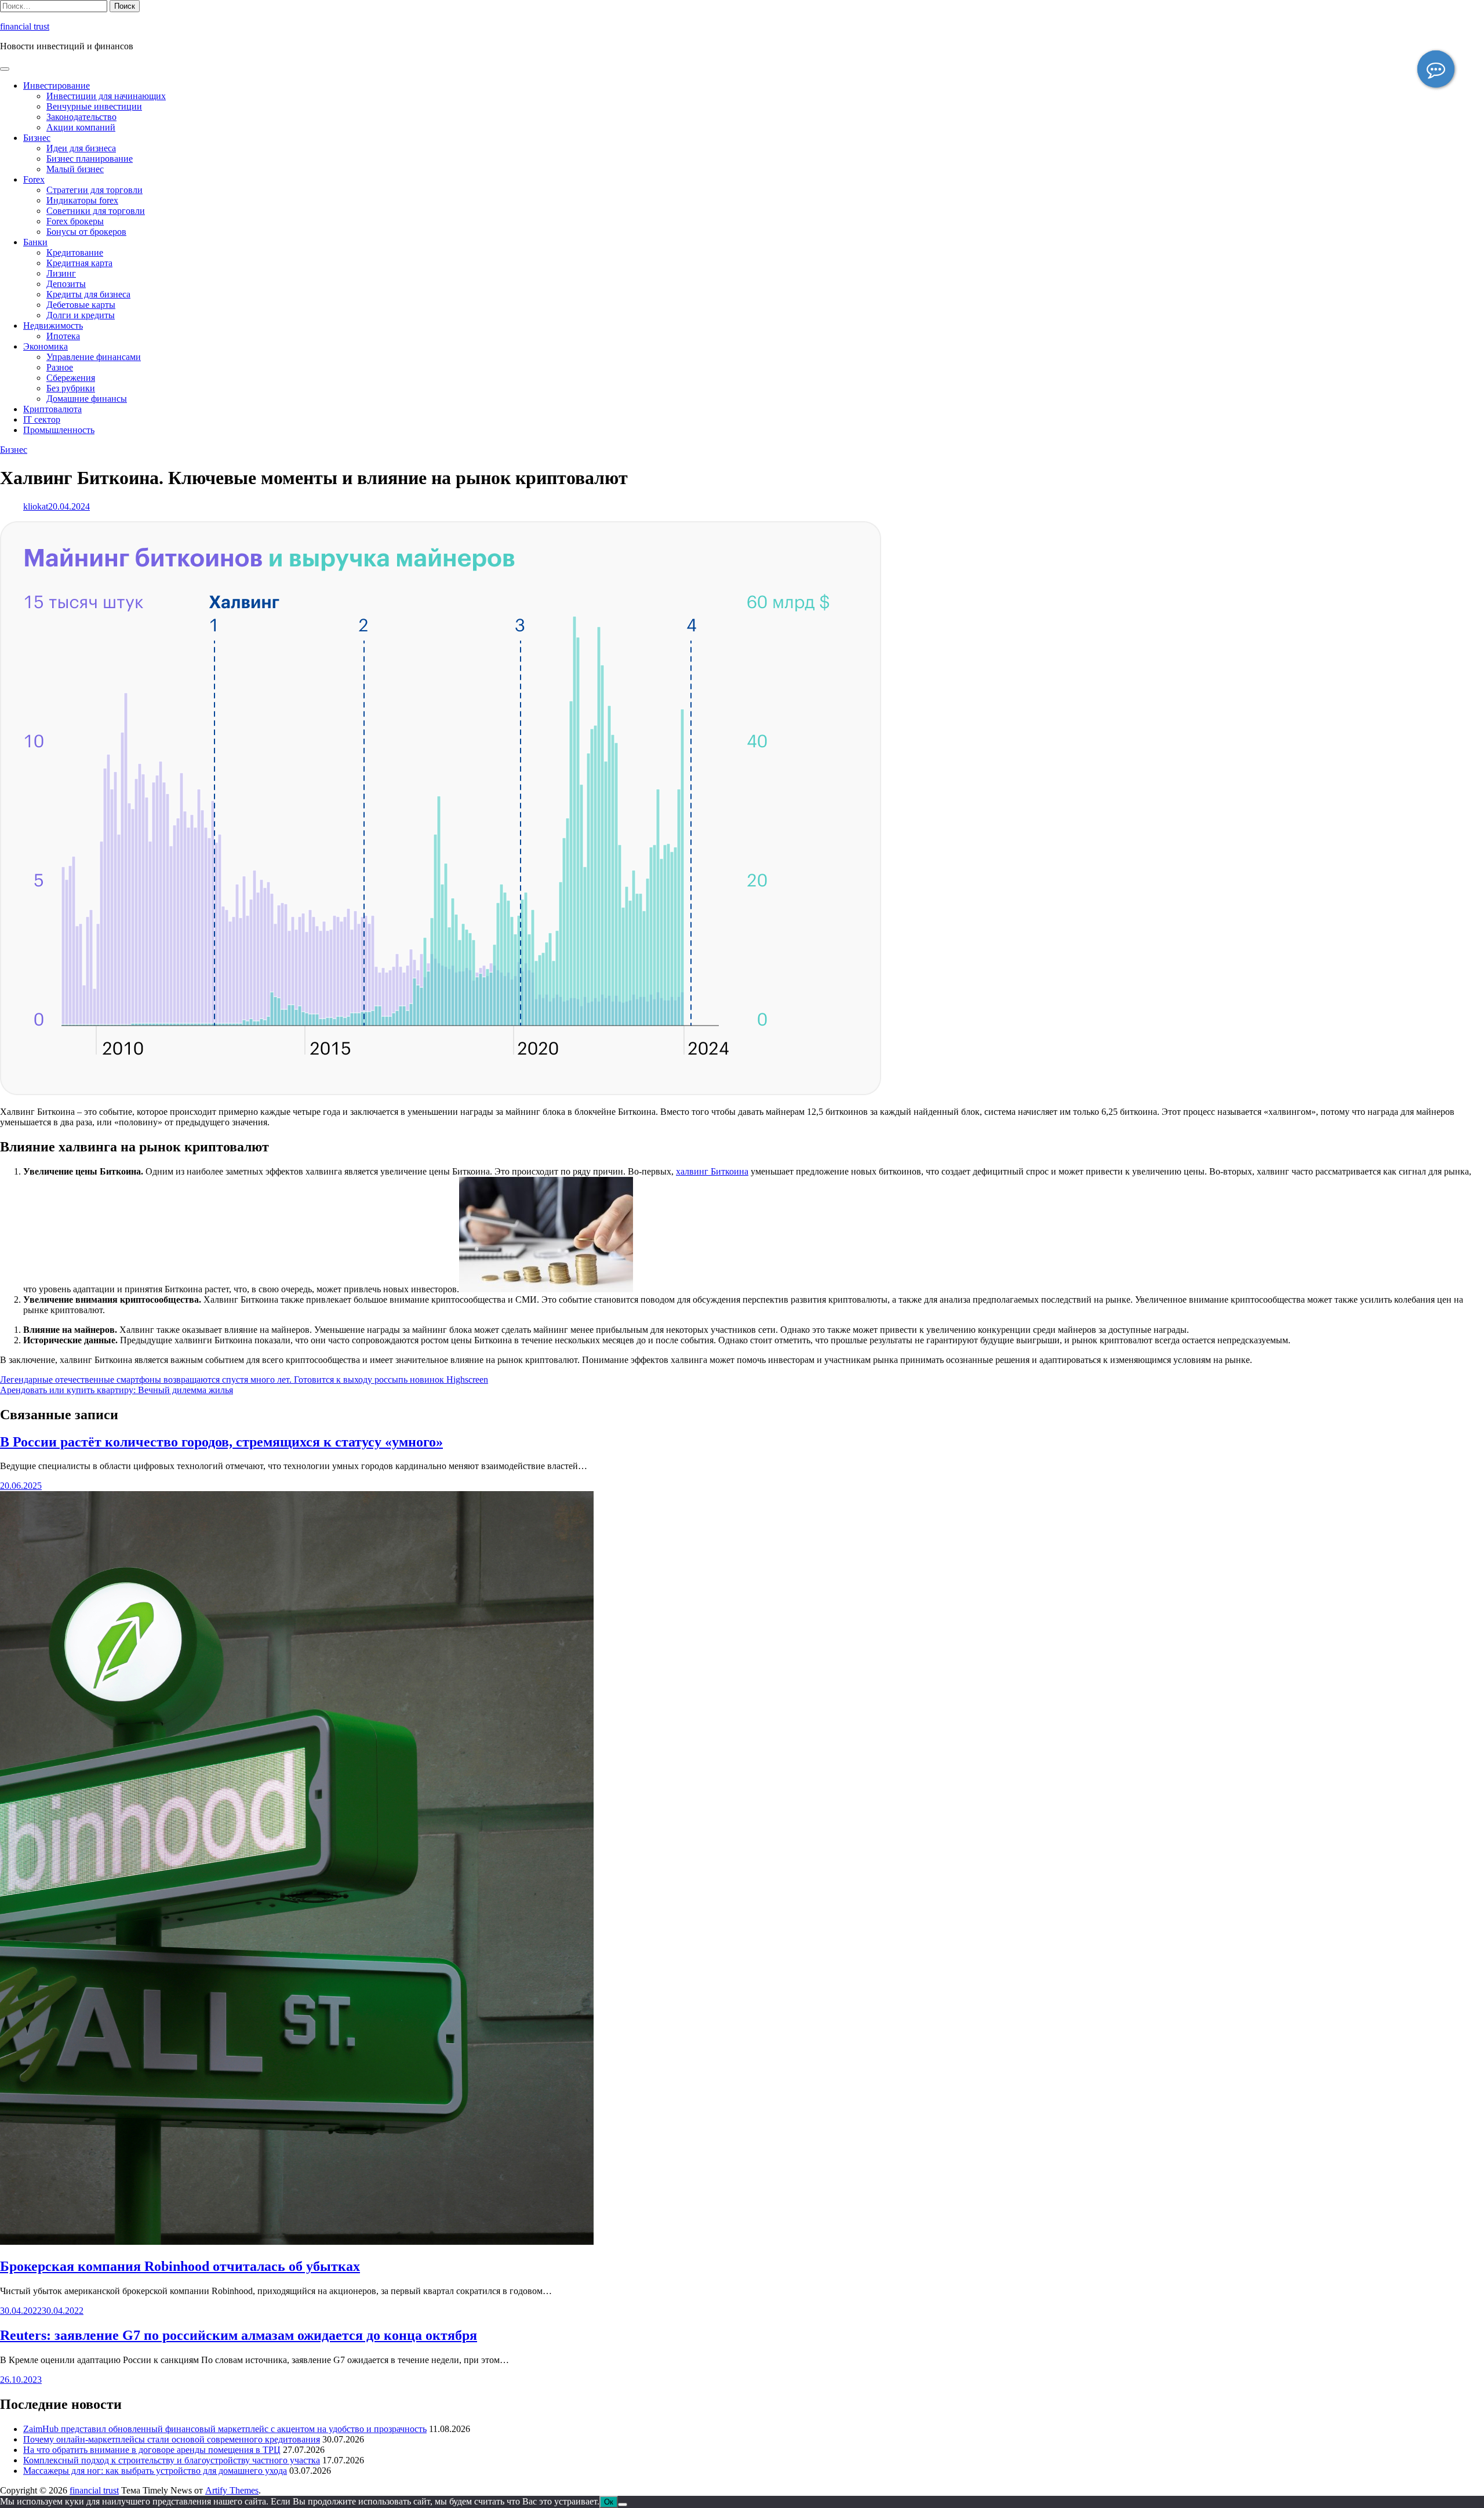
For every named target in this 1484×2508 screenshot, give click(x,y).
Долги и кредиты (81, 315)
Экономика (46, 346)
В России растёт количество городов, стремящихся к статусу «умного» (221, 1442)
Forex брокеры (75, 221)
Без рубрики (71, 388)
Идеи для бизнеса (81, 148)
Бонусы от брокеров (86, 232)
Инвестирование (57, 86)
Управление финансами (94, 357)
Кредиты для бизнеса (88, 294)
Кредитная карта (79, 263)
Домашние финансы (87, 399)
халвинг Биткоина (712, 1171)
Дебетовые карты (81, 305)
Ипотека (63, 336)
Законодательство (81, 117)
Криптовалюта (52, 409)
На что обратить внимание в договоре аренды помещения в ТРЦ (152, 2450)
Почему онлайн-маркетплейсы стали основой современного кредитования (172, 2439)
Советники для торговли (96, 211)
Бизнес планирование (90, 159)
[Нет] (623, 2505)
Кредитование (75, 252)
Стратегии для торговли (94, 190)
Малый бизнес (75, 169)
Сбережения (71, 378)
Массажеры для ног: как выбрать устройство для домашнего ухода (155, 2471)
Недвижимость (53, 326)
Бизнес (37, 138)
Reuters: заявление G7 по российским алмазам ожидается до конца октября (239, 2335)
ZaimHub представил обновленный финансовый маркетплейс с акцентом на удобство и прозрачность (225, 2429)
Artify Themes (232, 2490)
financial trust (25, 26)
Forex (34, 179)
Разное (60, 367)
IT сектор (42, 419)
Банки (35, 242)
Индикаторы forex (82, 200)
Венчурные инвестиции (94, 106)
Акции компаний (81, 127)
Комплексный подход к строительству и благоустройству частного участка (172, 2460)
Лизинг (61, 273)
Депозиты (66, 284)
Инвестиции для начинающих (106, 96)
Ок (609, 2502)
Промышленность (59, 430)
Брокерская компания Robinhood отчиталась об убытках (180, 2266)
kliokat (36, 506)
